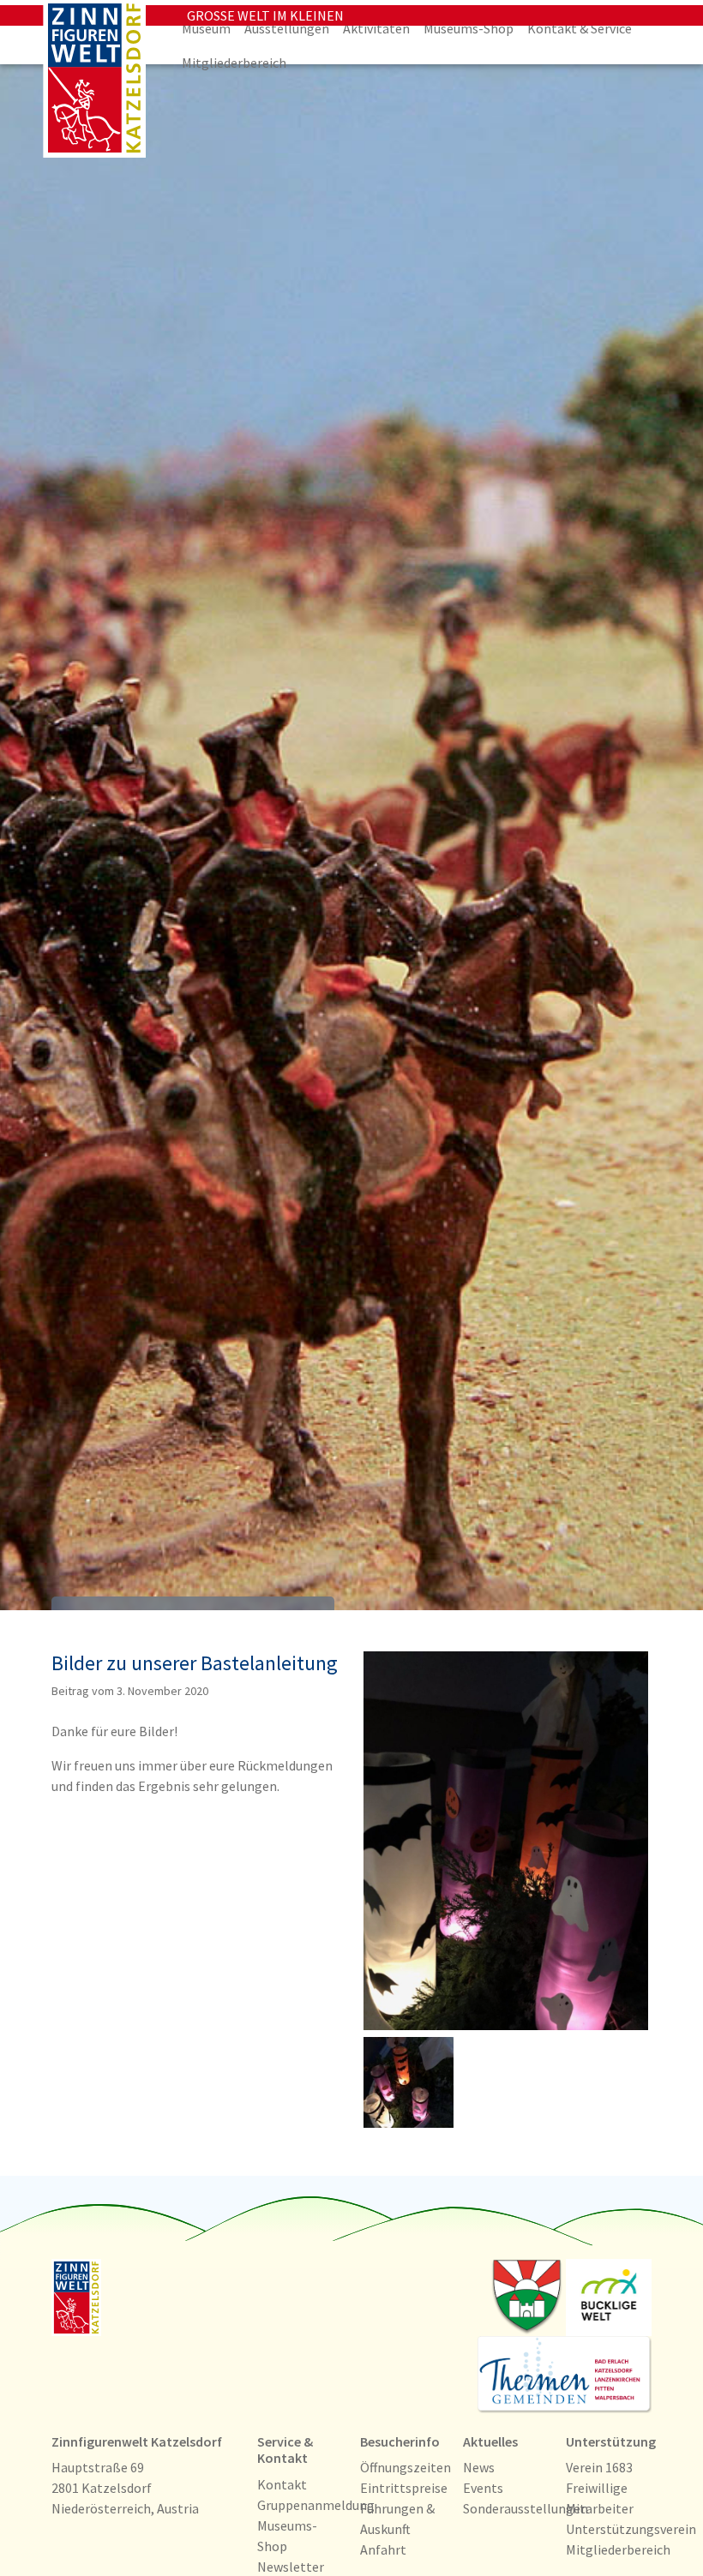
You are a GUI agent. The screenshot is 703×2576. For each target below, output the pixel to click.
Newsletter (291, 2567)
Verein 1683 (599, 2467)
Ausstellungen (287, 28)
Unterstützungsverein (631, 2529)
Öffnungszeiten (406, 2467)
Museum (206, 28)
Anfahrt (383, 2549)
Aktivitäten (376, 28)
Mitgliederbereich (234, 63)
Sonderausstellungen (526, 2508)
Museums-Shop (469, 28)
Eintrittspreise (404, 2488)
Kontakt (282, 2484)
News (479, 2467)
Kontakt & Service (580, 28)
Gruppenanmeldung (316, 2505)
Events (483, 2488)
